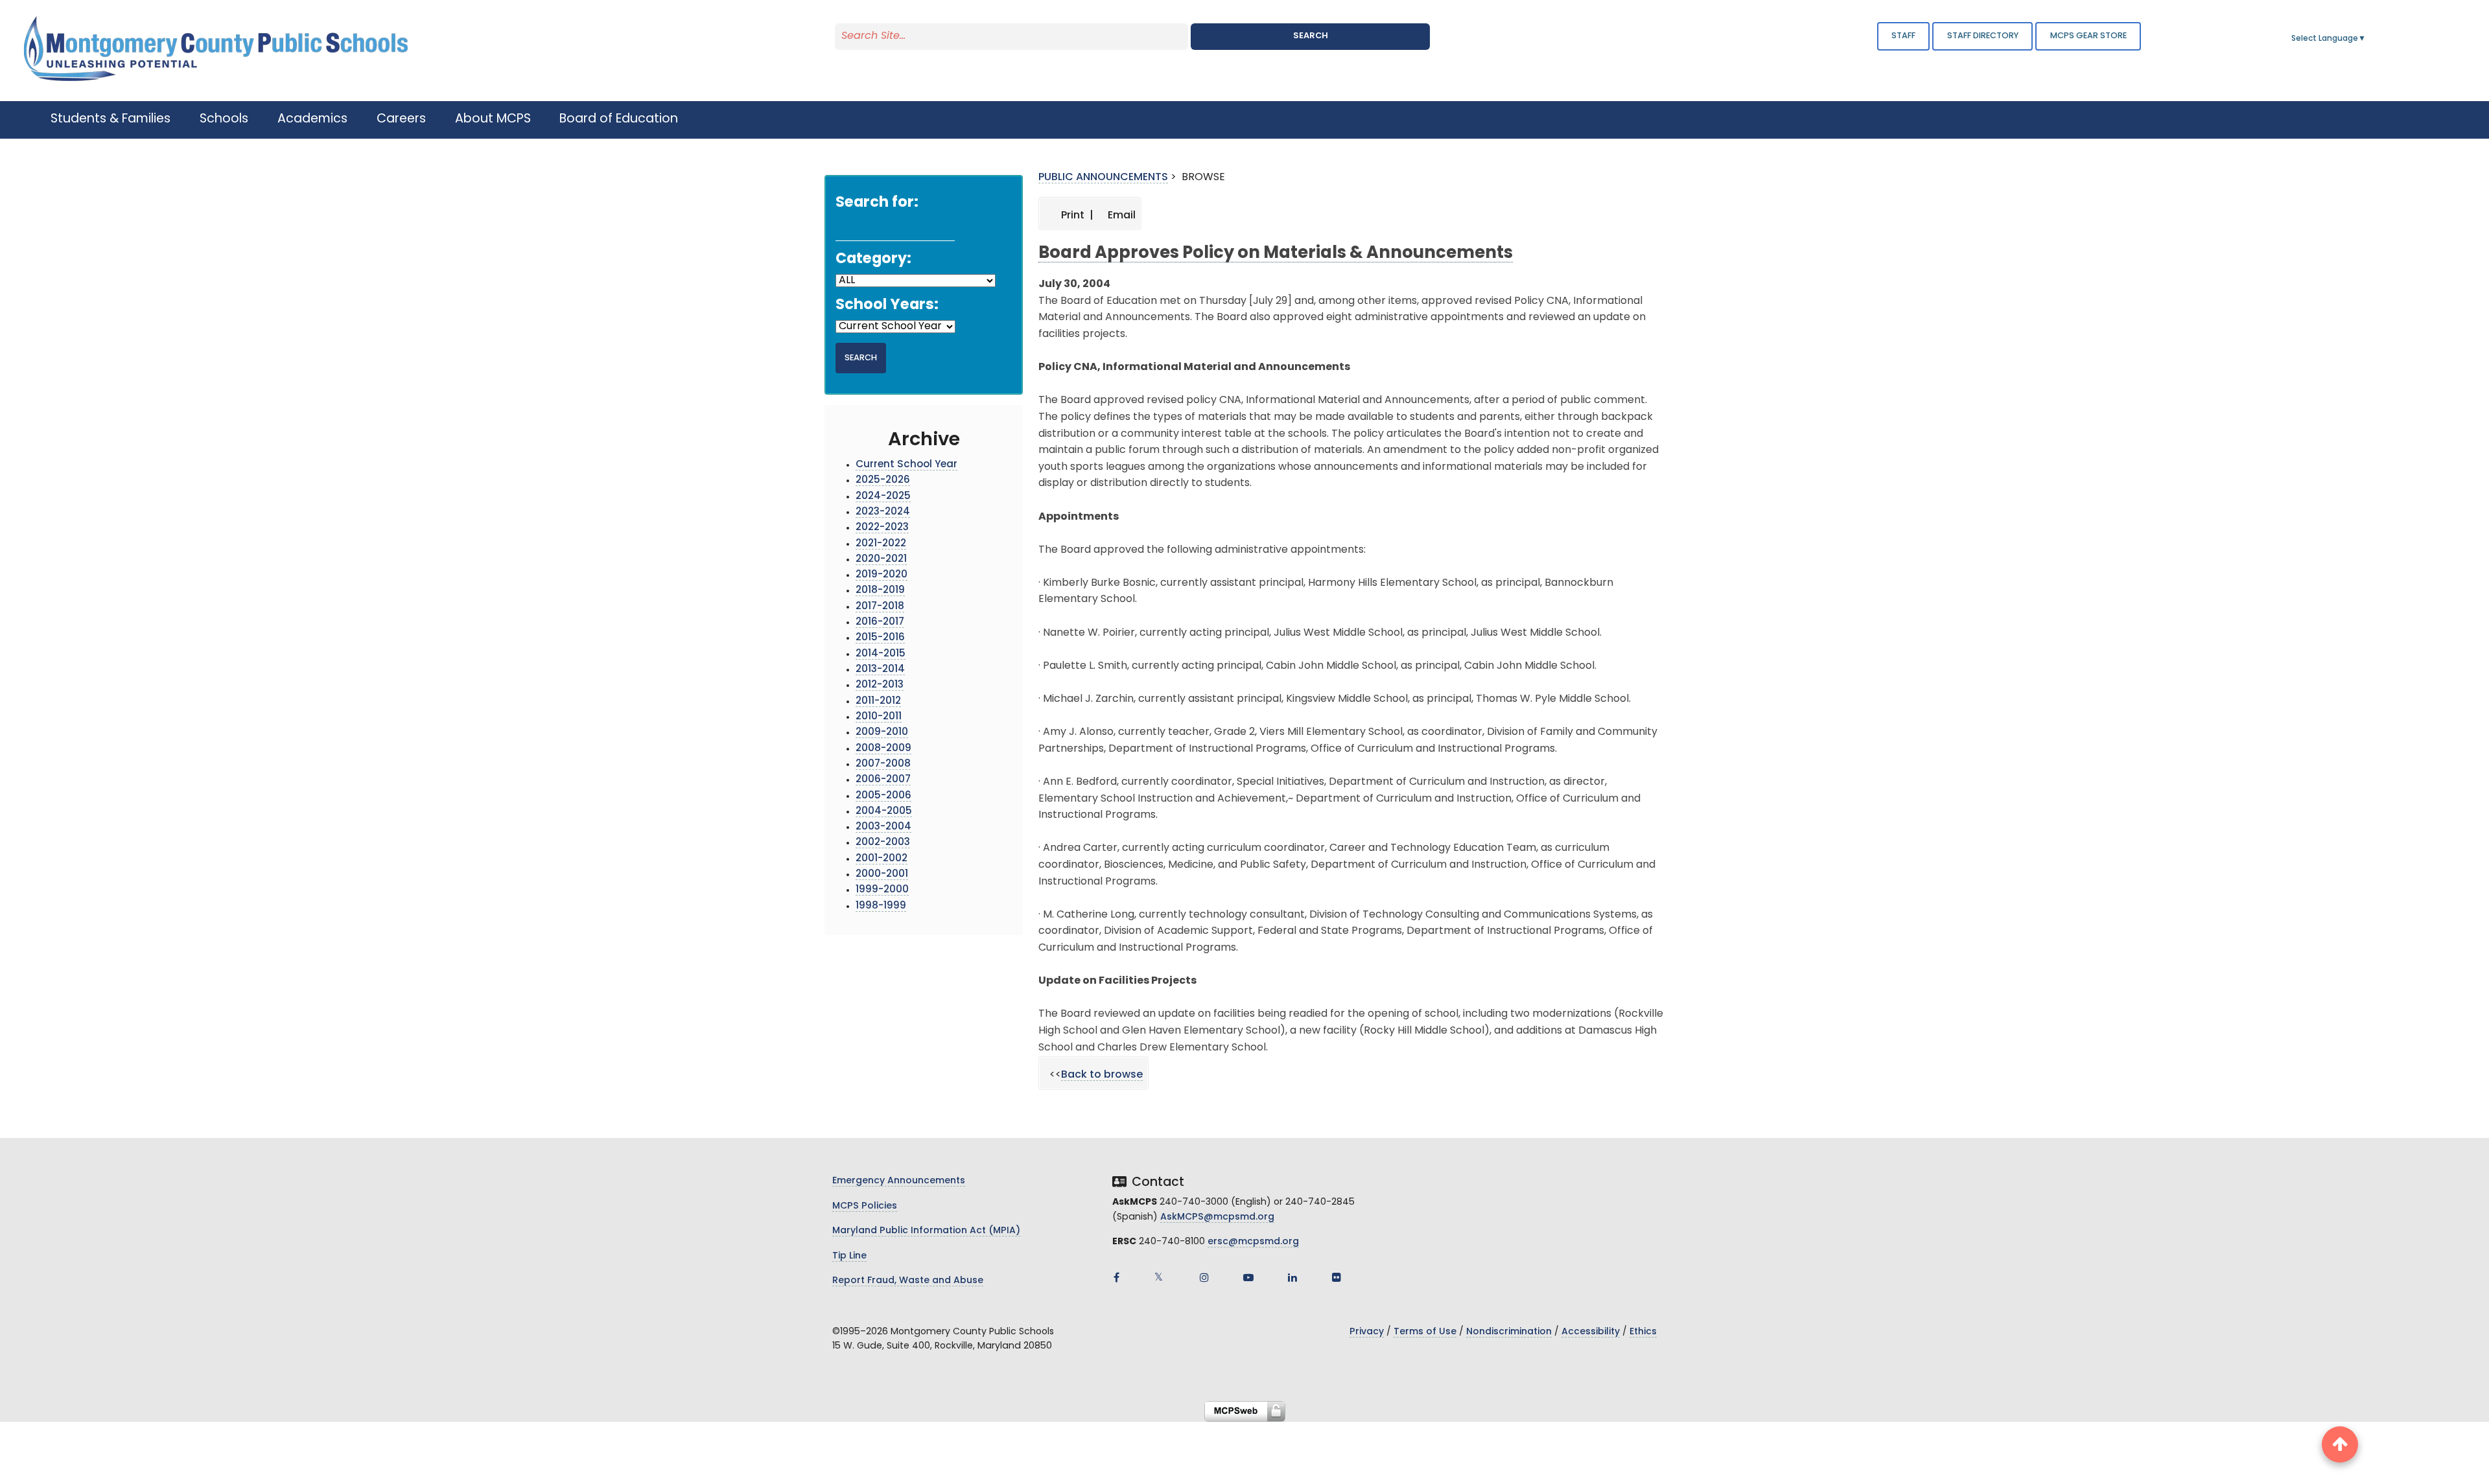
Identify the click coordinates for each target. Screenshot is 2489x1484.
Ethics (1643, 1332)
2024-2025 (883, 497)
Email (1120, 216)
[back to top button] (2340, 1444)
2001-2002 (882, 859)
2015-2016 (880, 638)
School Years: (887, 306)
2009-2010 (882, 733)
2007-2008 (883, 764)
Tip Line (849, 1256)
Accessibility (1591, 1332)
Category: (873, 260)
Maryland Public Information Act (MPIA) (926, 1231)
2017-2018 (880, 607)
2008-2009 (883, 749)
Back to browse (1102, 1075)
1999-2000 (882, 890)
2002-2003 (883, 843)
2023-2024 (883, 512)
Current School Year (906, 465)
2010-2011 (879, 717)
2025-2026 (883, 481)
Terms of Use (1425, 1332)
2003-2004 (883, 827)
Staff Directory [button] (1983, 36)
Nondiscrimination (1509, 1332)
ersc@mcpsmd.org (1253, 1242)
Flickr (1337, 1277)
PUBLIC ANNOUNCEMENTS (1103, 178)
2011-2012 (878, 701)
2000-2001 (882, 875)
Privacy (1367, 1332)
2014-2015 (881, 654)
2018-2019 (880, 591)
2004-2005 (884, 812)
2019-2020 (882, 575)
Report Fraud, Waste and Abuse (908, 1281)
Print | (1076, 216)
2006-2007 (883, 780)
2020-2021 (881, 560)
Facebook (1116, 1277)
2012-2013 (880, 685)
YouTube (1248, 1277)
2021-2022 (881, 544)
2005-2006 (883, 796)
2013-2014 (880, 670)
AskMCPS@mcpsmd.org (1217, 1217)
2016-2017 (880, 622)
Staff (1903, 36)
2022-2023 (882, 528)
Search (1311, 36)
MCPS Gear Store (2088, 36)
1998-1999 (881, 906)
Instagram (1204, 1277)
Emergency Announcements (899, 1181)
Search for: (877, 203)
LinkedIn (1292, 1277)
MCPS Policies (865, 1206)
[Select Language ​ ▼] (2366, 39)
